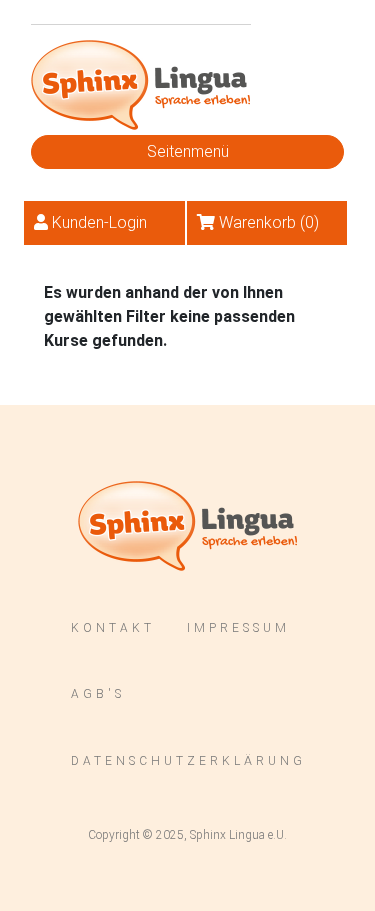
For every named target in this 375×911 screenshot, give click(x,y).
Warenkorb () (269, 222)
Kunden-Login (99, 222)
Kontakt (113, 628)
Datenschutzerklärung (188, 761)
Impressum (238, 628)
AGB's (98, 694)
